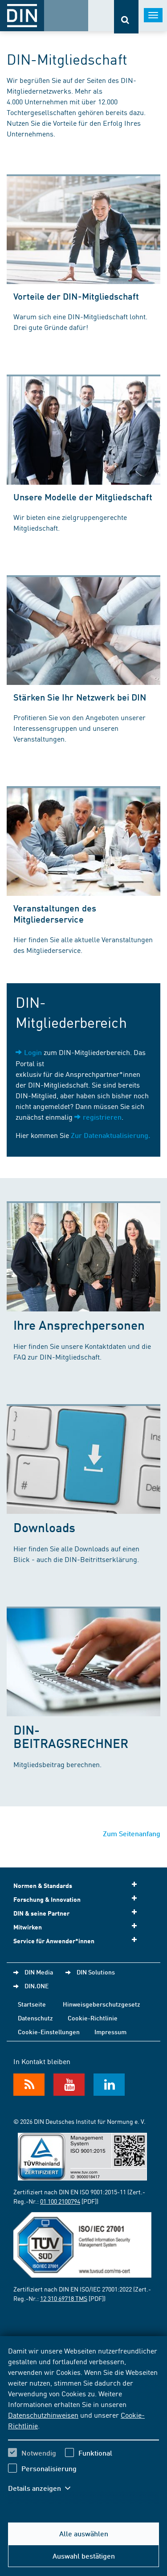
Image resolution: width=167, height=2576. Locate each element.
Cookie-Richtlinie (93, 2018)
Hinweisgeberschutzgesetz (102, 2004)
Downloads (44, 1527)
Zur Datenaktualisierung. (110, 1135)
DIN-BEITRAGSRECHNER (71, 1736)
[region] (83, 2425)
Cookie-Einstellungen (49, 2032)
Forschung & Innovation (47, 1899)
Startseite (32, 2004)
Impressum (110, 2032)
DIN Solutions (96, 1972)
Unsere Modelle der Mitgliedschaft (83, 497)
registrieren (102, 1117)
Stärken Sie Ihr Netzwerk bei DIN (80, 697)
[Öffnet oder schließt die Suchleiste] (126, 17)
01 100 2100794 (60, 2201)
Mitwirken (28, 1927)
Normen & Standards (43, 1886)
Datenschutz (35, 2018)
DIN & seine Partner (41, 1913)
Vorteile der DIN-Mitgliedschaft (76, 296)
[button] (44, 2488)
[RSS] (29, 2085)
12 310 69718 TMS (64, 2298)
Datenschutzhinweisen (43, 2415)
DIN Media (39, 1972)
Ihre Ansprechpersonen (79, 1325)
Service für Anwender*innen (54, 1941)
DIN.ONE (37, 1986)
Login (33, 1052)
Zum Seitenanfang (132, 1833)
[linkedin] (109, 2085)
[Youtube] (69, 2085)
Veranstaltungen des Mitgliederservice (55, 913)
